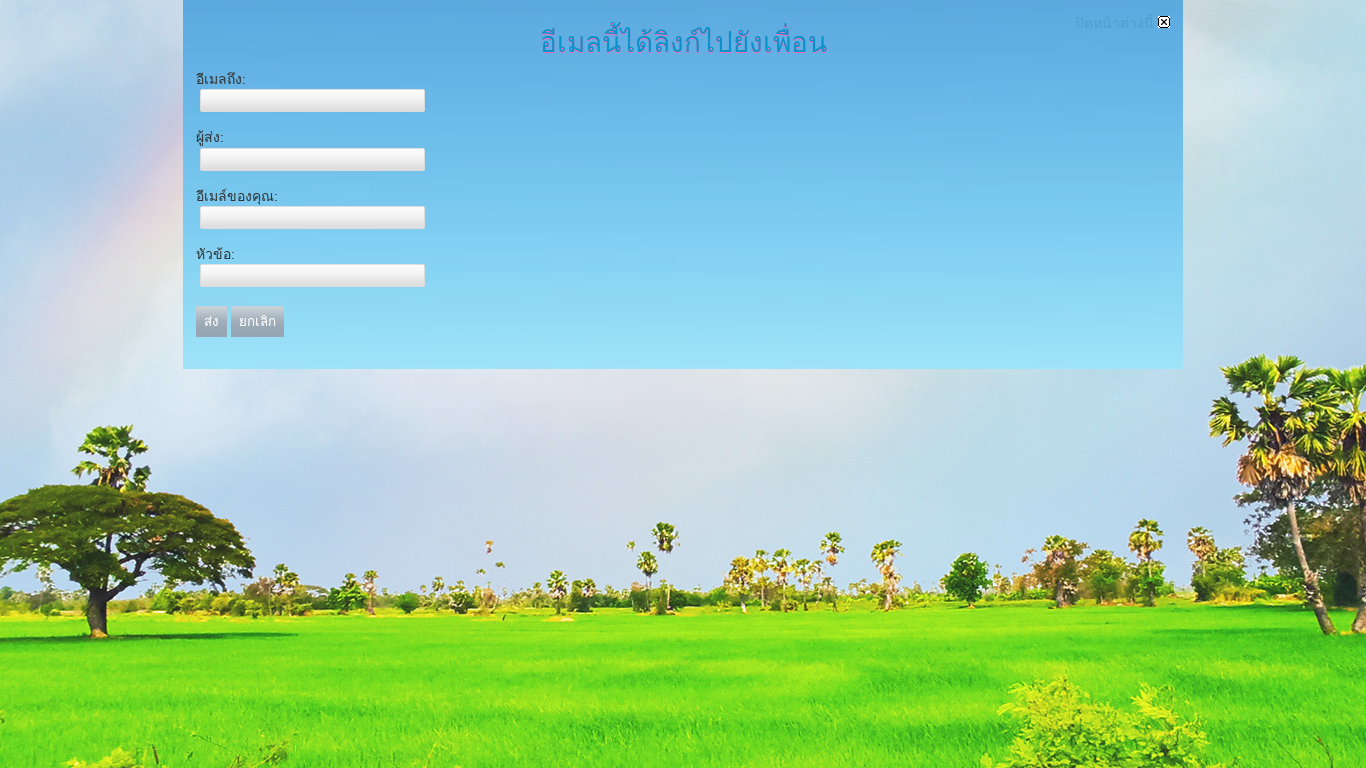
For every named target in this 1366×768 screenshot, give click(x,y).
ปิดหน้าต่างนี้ (1116, 23)
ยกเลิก (257, 321)
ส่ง (211, 321)
